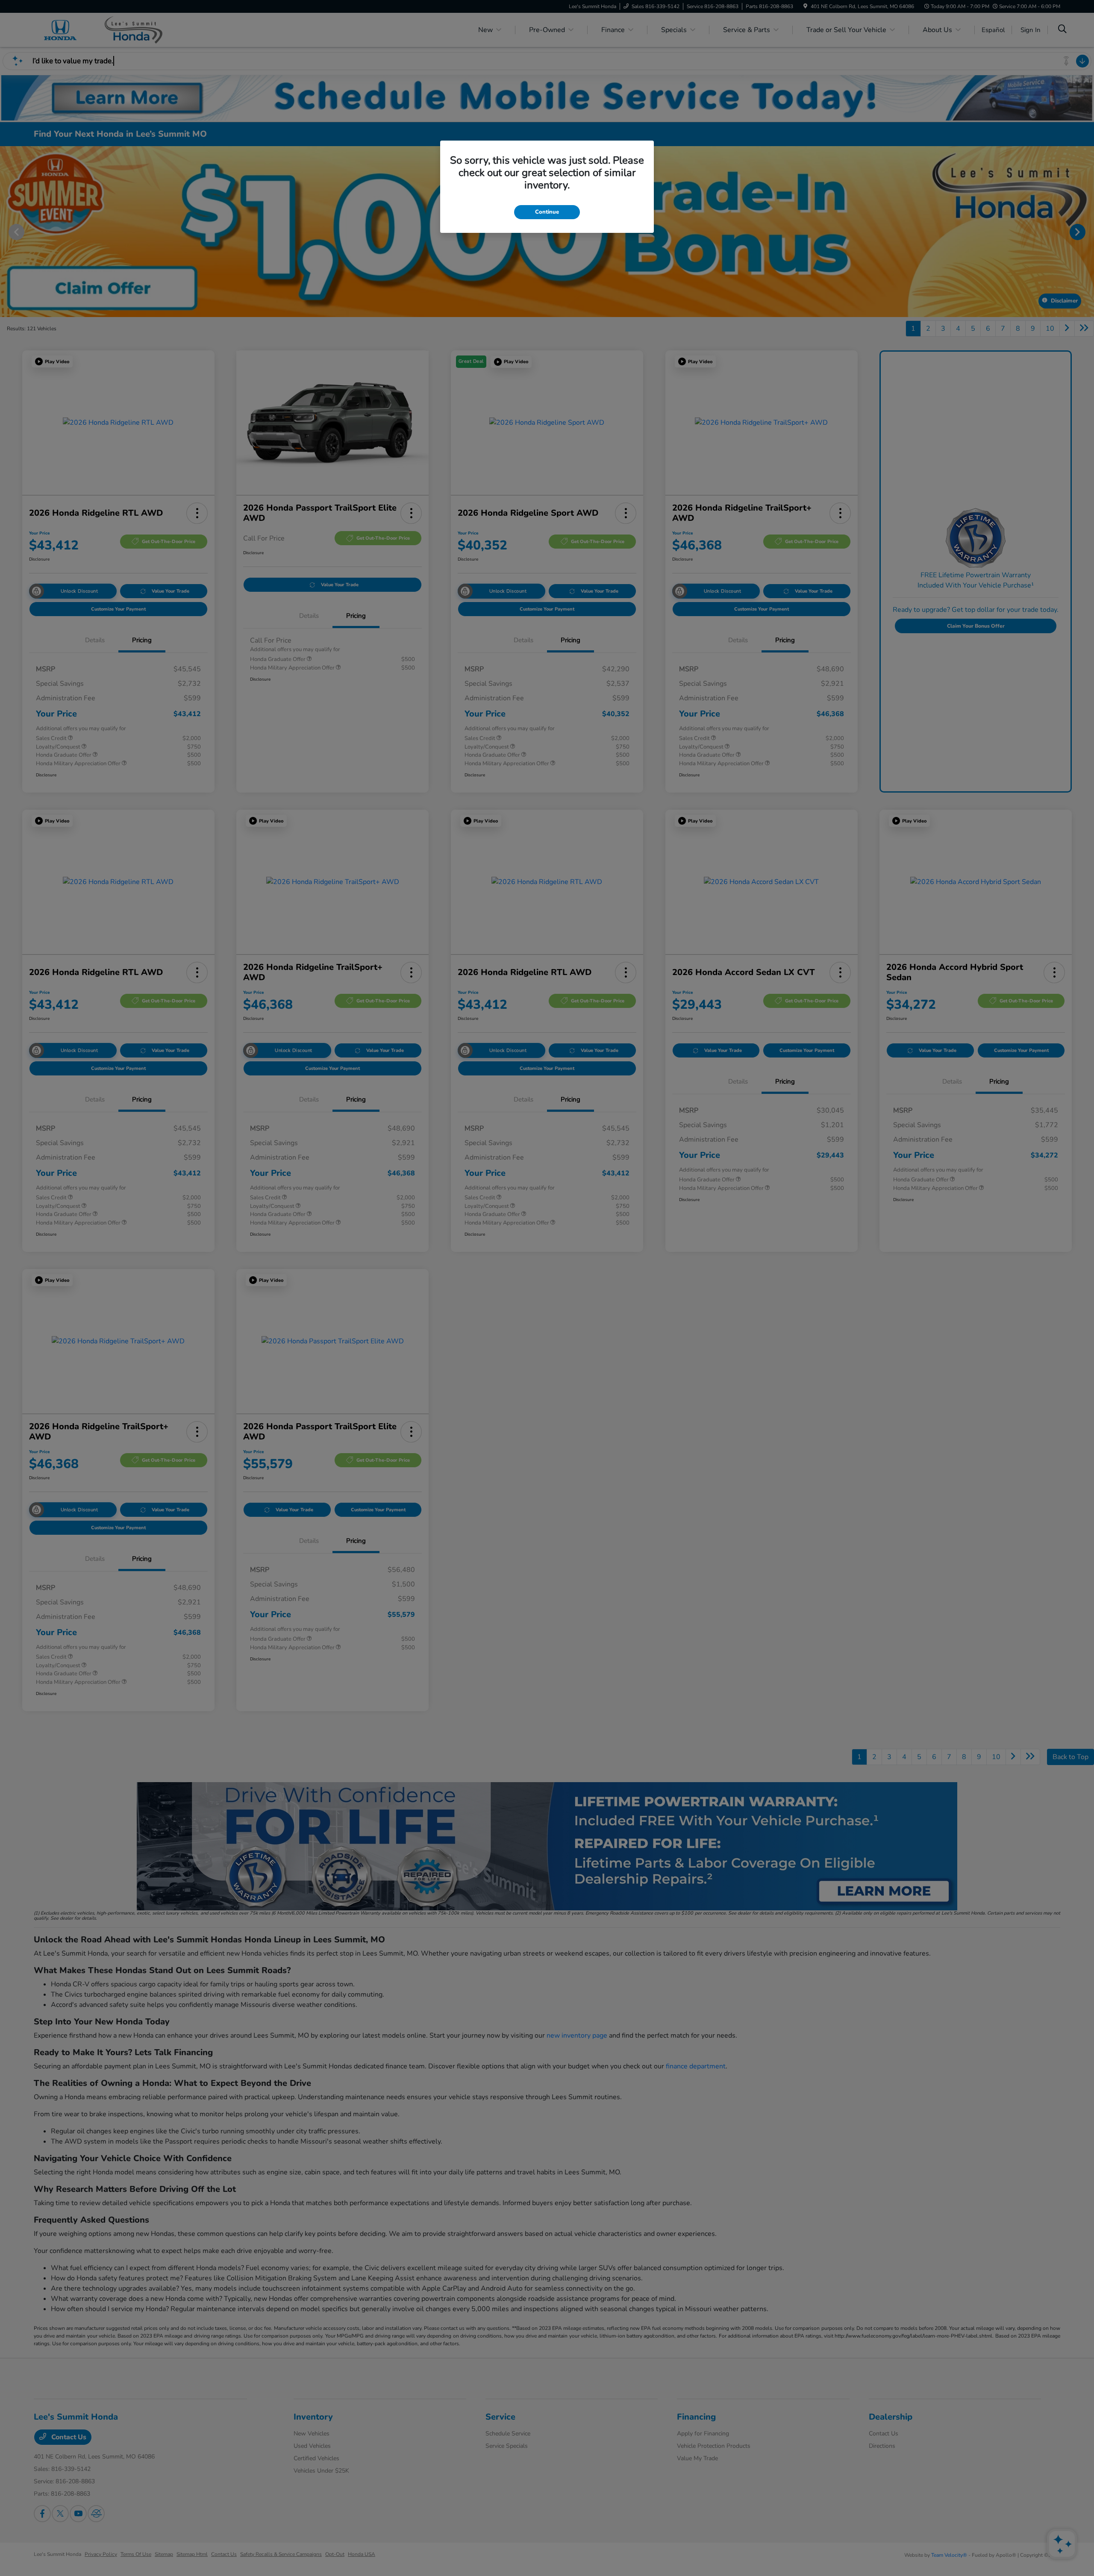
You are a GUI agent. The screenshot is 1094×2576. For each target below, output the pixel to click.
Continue (547, 212)
